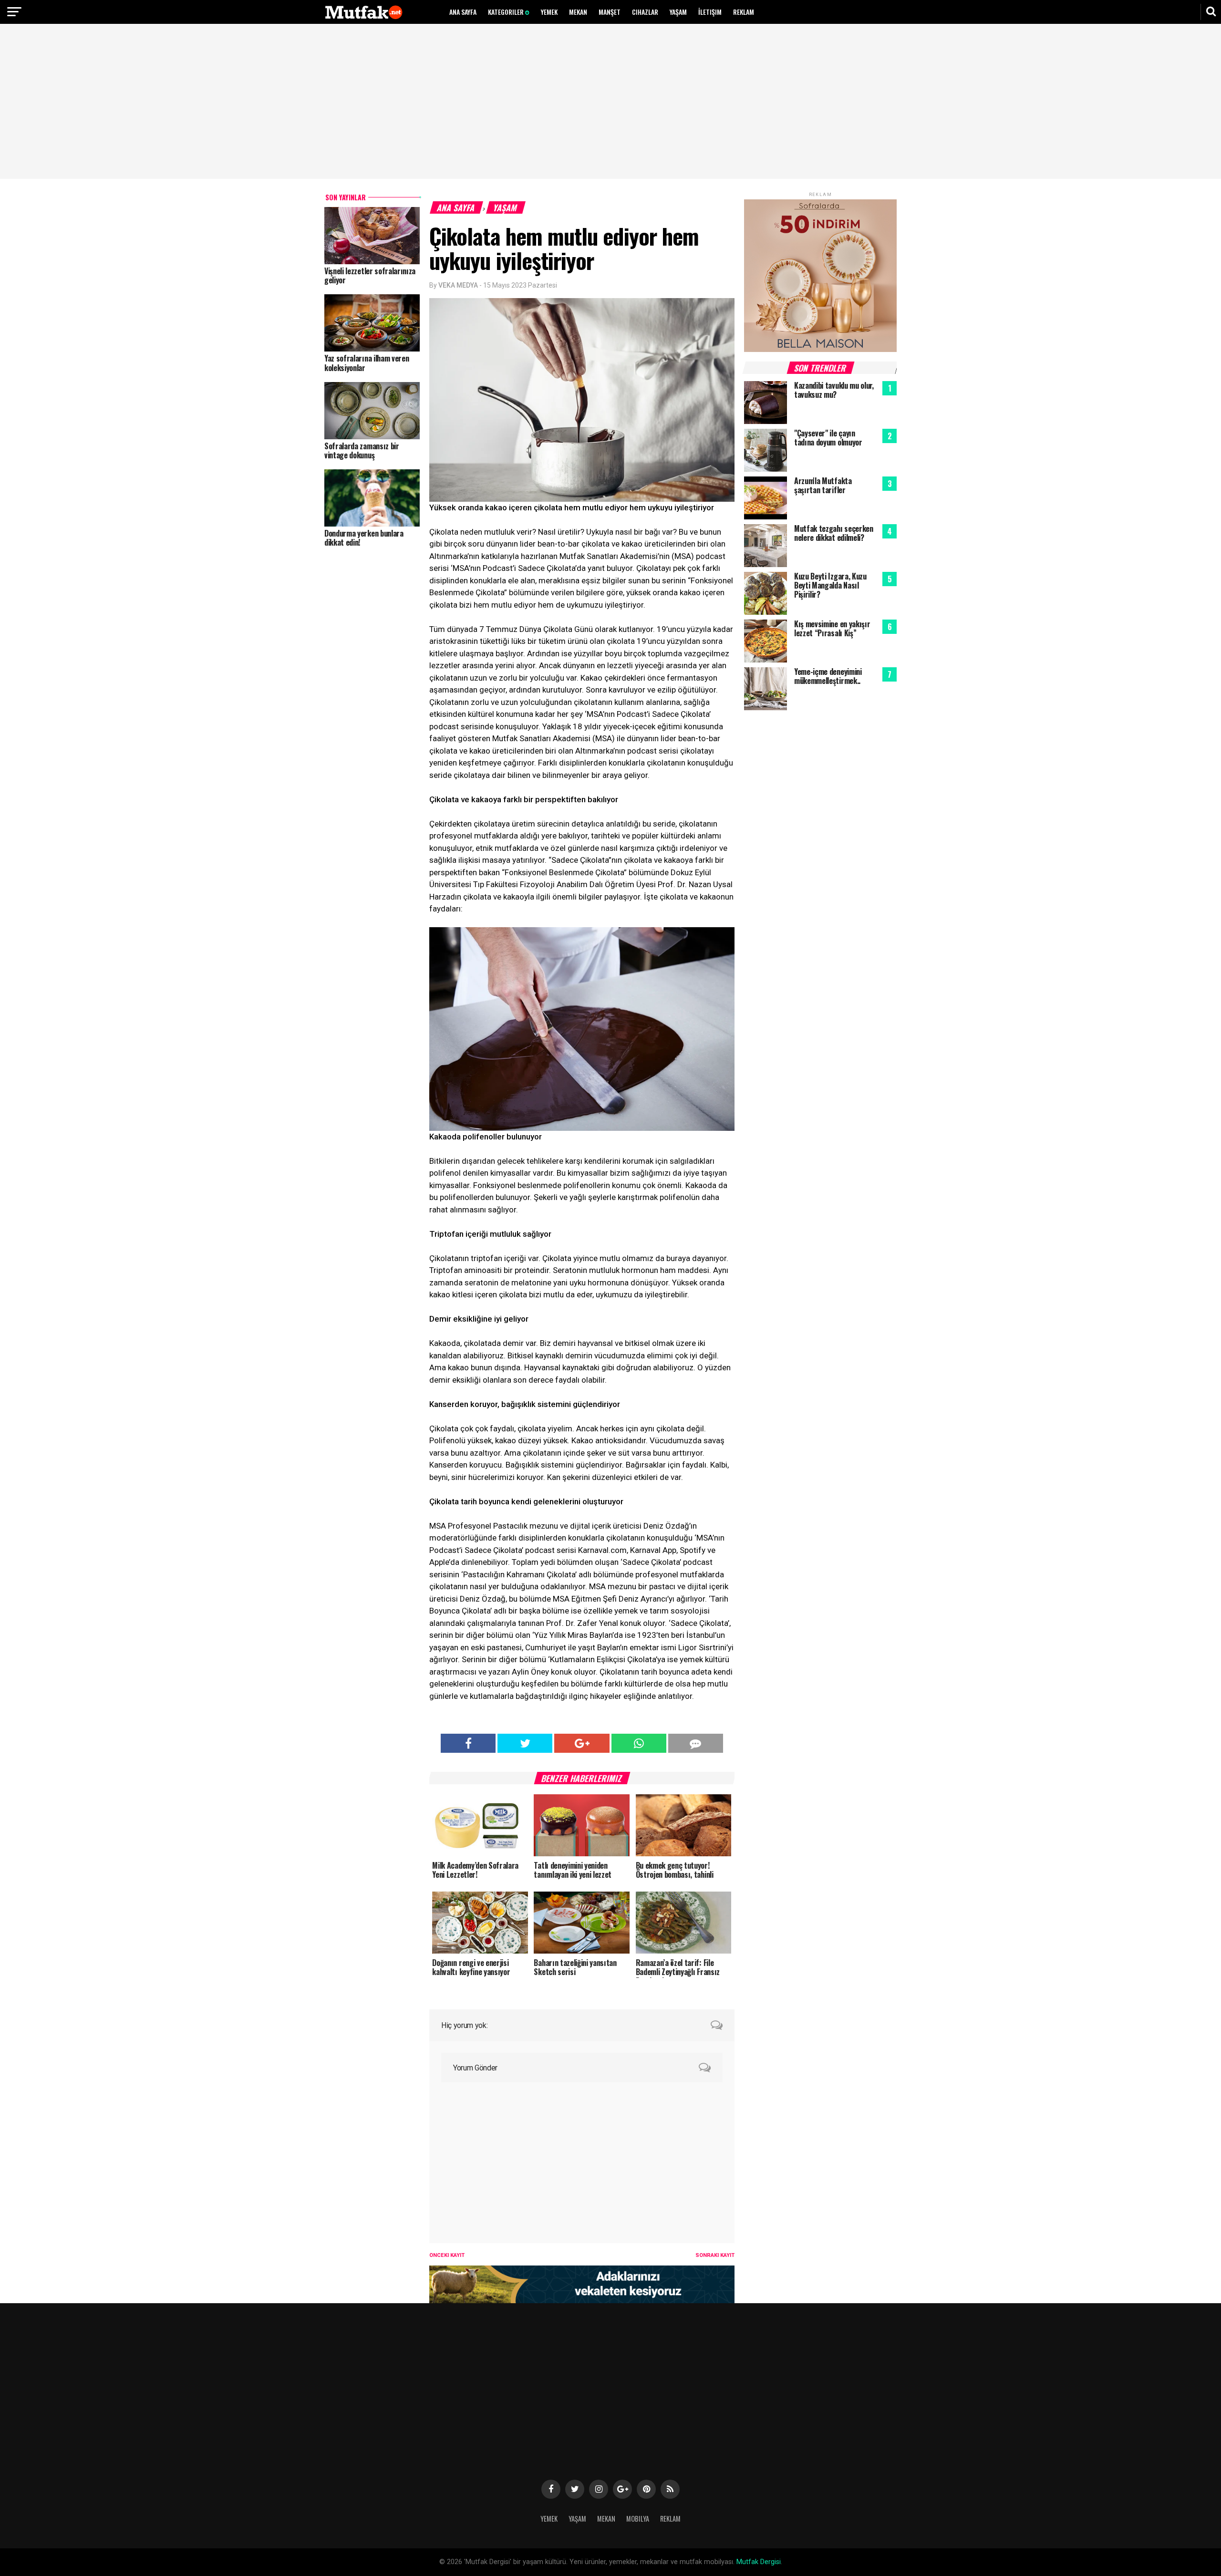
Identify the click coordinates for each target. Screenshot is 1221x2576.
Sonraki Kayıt (715, 2255)
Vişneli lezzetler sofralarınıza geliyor (370, 275)
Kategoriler (507, 12)
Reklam (744, 12)
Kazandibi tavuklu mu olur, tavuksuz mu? (834, 390)
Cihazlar (645, 12)
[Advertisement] (610, 103)
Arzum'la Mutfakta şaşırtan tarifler (823, 485)
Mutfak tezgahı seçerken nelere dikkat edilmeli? (834, 533)
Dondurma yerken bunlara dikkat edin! (364, 538)
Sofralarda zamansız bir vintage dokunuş (362, 450)
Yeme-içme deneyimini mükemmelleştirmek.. (828, 676)
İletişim (710, 12)
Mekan (578, 12)
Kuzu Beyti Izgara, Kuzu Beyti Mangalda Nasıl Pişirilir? (830, 585)
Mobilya (638, 2519)
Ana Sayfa (463, 12)
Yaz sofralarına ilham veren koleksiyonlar (367, 363)
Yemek (549, 12)
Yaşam (678, 12)
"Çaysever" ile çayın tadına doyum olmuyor (828, 438)
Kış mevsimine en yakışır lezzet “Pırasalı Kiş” (832, 628)
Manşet (610, 12)
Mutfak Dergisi (759, 2562)
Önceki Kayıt (447, 2255)
